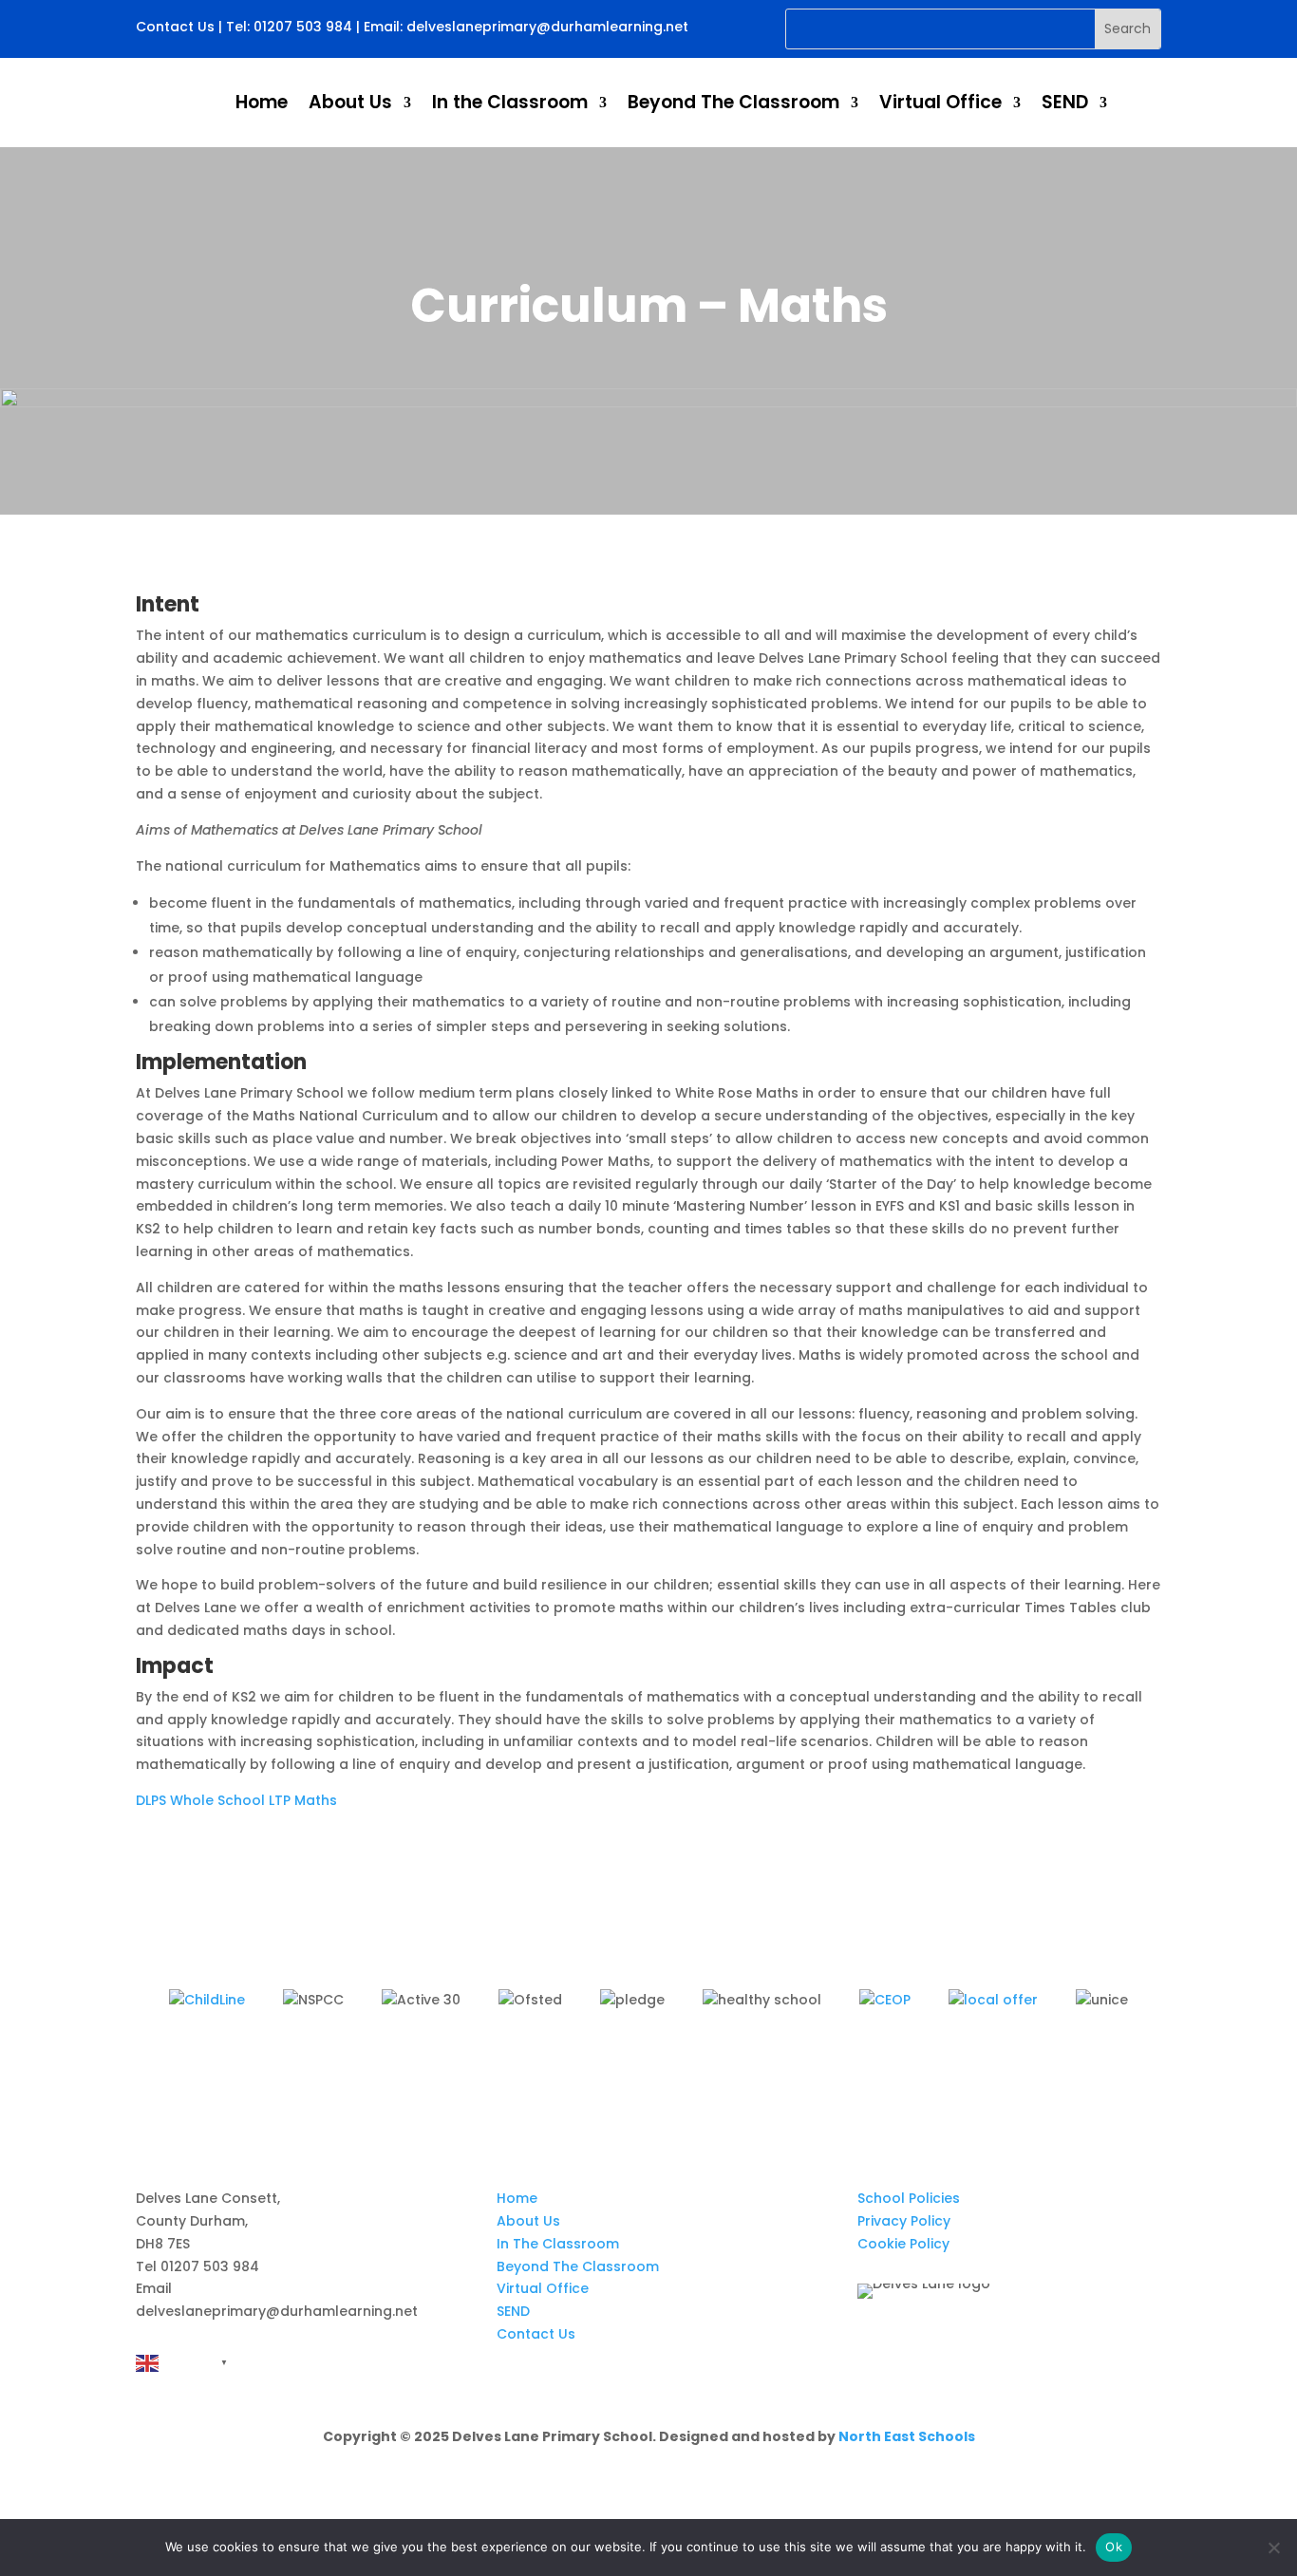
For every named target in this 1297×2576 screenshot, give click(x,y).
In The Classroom (558, 2244)
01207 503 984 (303, 27)
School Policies (909, 2198)
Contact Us (175, 27)
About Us (350, 102)
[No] (1273, 2548)
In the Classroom (510, 102)
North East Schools (907, 2436)
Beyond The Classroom (733, 102)
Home (262, 102)
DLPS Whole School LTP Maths (236, 1800)
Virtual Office (940, 102)
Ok (1114, 2547)
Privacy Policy (904, 2221)
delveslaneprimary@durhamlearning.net (547, 27)
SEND (1065, 102)
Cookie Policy (903, 2244)
